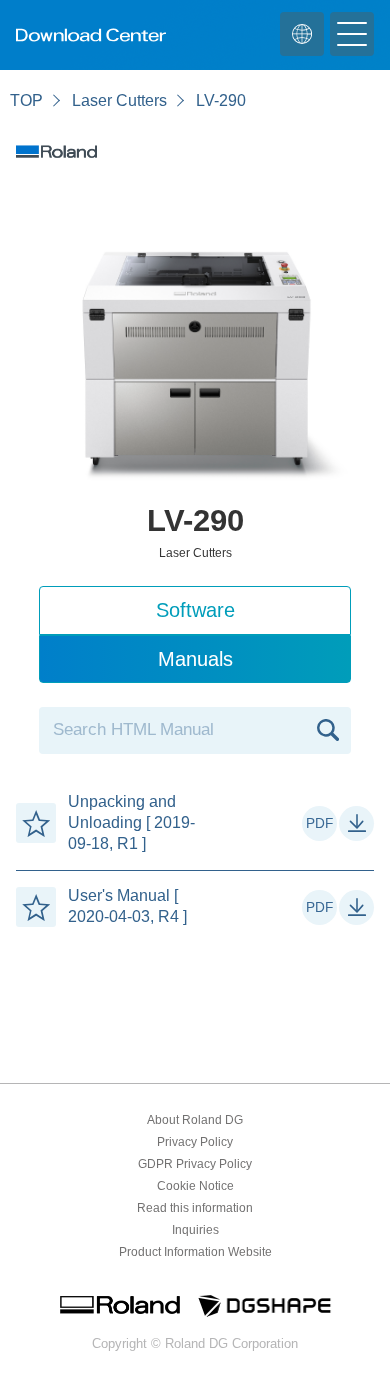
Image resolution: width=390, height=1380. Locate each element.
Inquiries (195, 1230)
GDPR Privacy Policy (195, 1164)
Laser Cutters (119, 100)
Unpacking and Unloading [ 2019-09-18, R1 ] (131, 822)
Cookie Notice (195, 1186)
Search (327, 730)
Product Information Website (195, 1252)
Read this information (195, 1208)
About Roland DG (195, 1120)
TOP (26, 100)
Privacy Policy (195, 1142)
